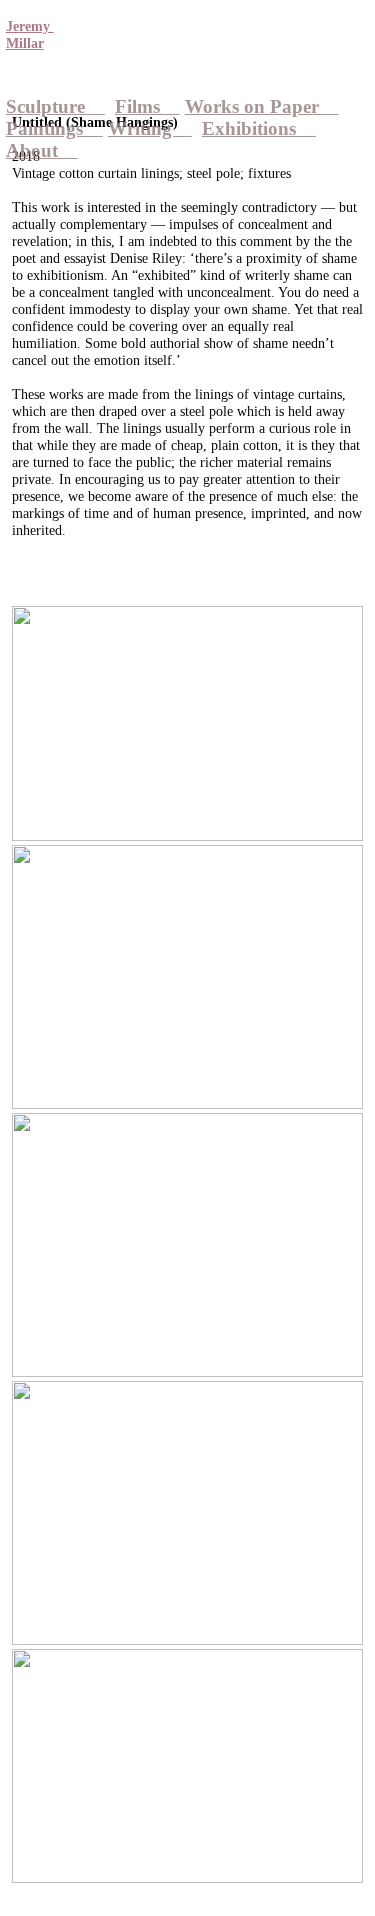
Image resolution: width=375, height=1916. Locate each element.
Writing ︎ (150, 128)
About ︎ (42, 150)
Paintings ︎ (54, 128)
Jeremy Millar (30, 34)
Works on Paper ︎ (262, 106)
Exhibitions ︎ (259, 128)
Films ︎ (147, 106)
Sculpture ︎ (55, 106)
